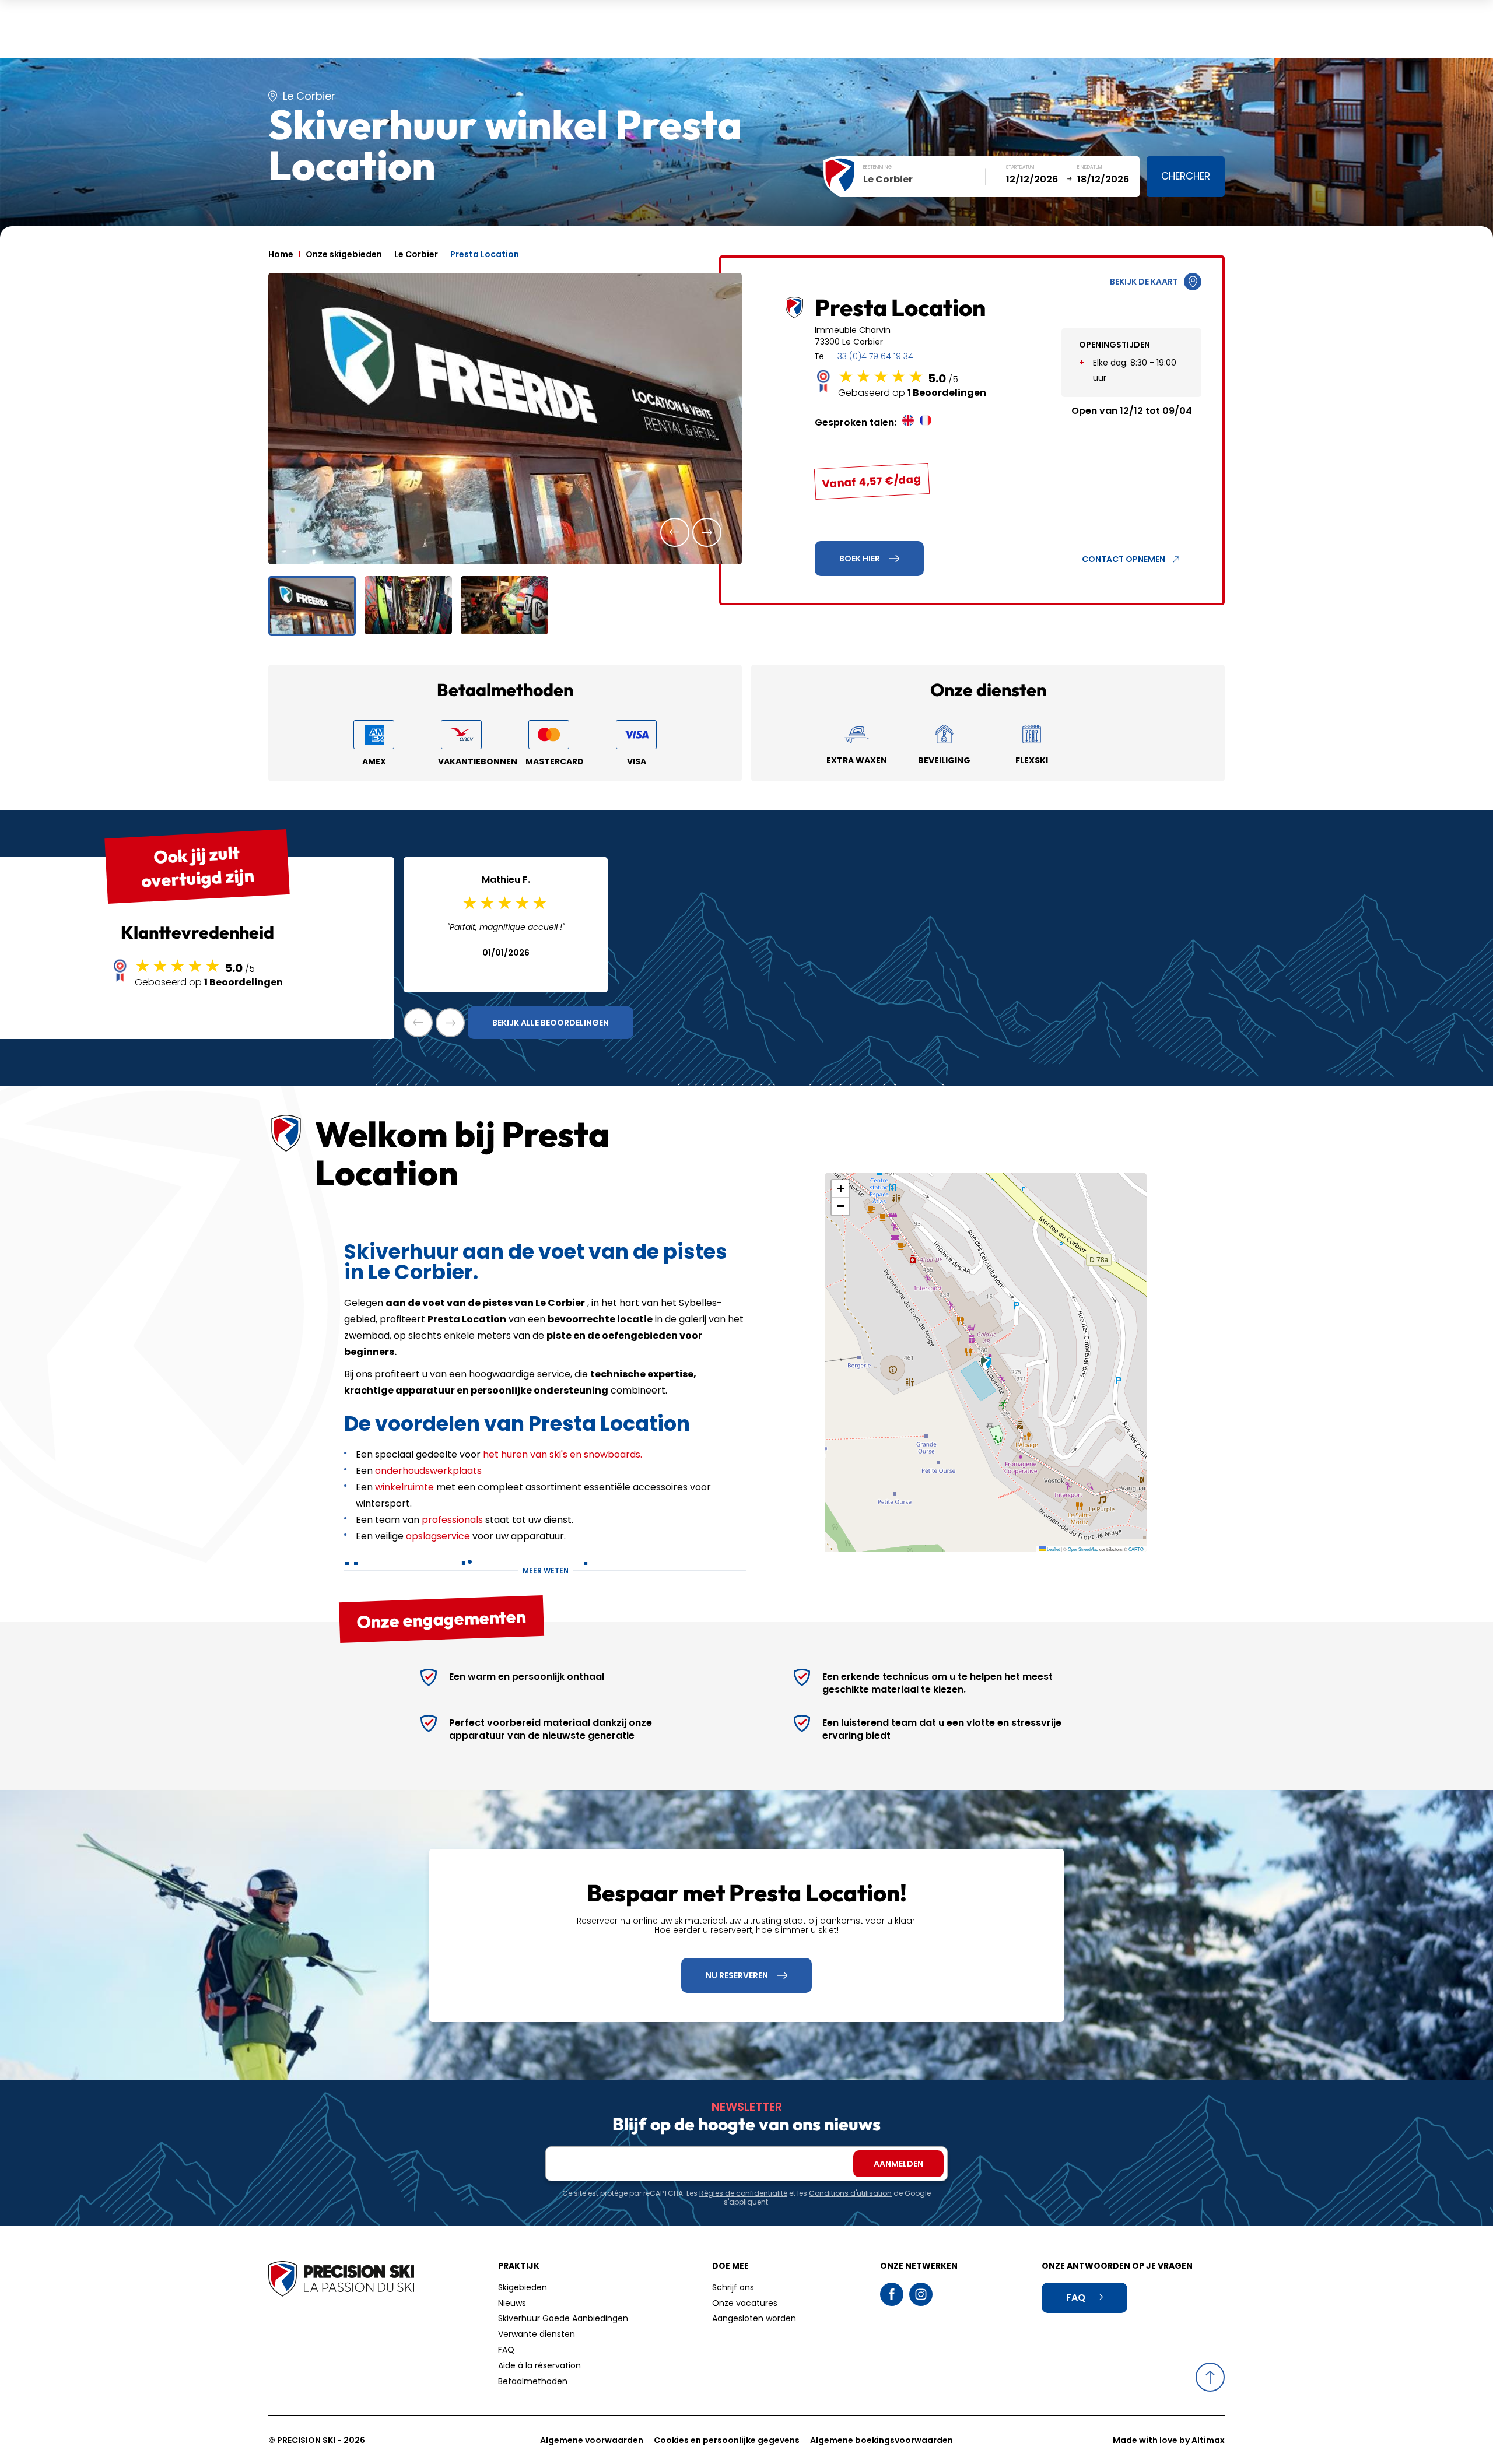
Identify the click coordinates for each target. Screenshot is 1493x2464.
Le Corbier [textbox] (888, 179)
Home (281, 254)
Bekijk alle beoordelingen (551, 1023)
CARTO (1136, 1549)
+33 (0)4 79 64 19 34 (873, 356)
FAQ (506, 2350)
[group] (505, 419)
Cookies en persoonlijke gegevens (727, 2440)
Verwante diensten (537, 2334)
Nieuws (512, 2303)
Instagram (921, 2294)
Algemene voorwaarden (592, 2440)
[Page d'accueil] (341, 2280)
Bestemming (877, 167)
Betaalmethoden (533, 2381)
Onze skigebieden (344, 254)
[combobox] (924, 180)
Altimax (1208, 2440)
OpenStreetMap (1083, 1549)
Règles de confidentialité (743, 2193)
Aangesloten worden (754, 2318)
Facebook (892, 2294)
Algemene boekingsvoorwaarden (882, 2440)
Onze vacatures (745, 2303)
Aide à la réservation (539, 2365)
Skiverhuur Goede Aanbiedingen (563, 2318)
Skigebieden (523, 2287)
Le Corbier (416, 254)
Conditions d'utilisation (850, 2193)
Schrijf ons (733, 2287)
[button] (675, 532)
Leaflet (1053, 1549)
